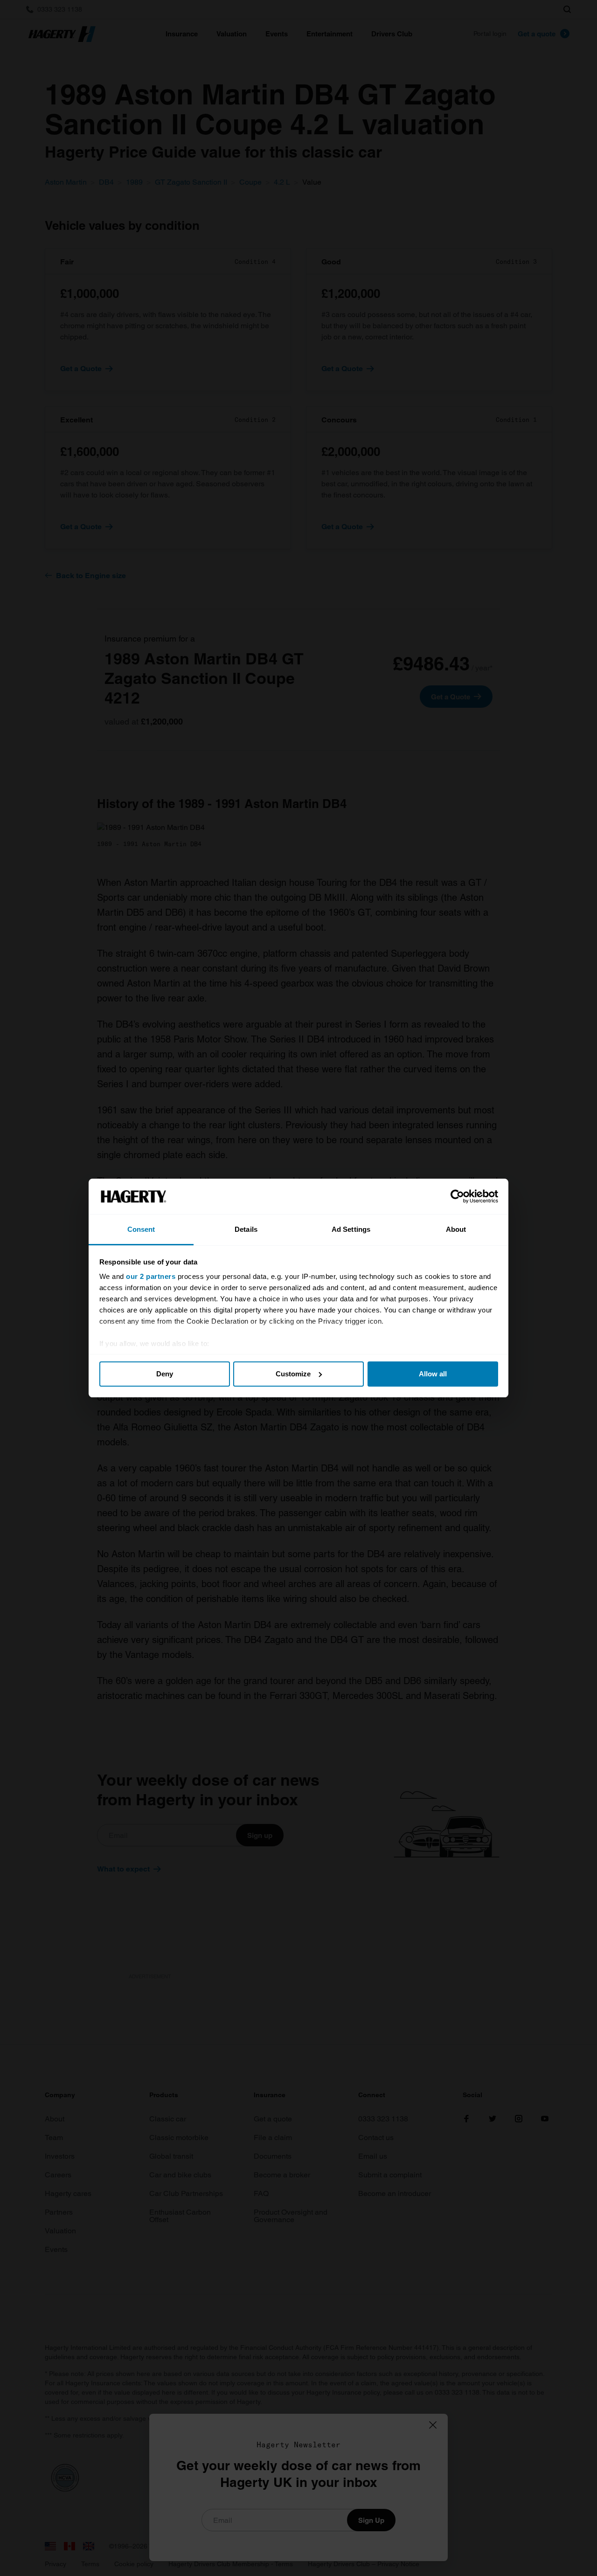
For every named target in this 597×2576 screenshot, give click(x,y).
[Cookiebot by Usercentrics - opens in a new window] (457, 1196)
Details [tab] (246, 1229)
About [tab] (456, 1229)
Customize (293, 1374)
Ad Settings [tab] (351, 1229)
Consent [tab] (141, 1229)
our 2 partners (151, 1276)
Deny (165, 1374)
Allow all (433, 1374)
